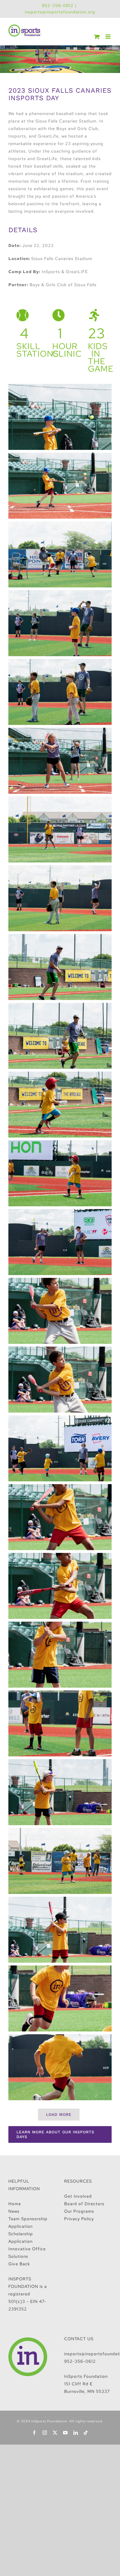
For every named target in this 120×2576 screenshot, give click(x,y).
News (14, 2211)
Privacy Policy (79, 2219)
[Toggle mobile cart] (97, 37)
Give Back (19, 2264)
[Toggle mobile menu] (109, 37)
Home (15, 2204)
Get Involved (78, 2196)
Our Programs (79, 2211)
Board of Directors (84, 2204)
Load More (59, 2114)
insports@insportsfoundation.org (60, 12)
